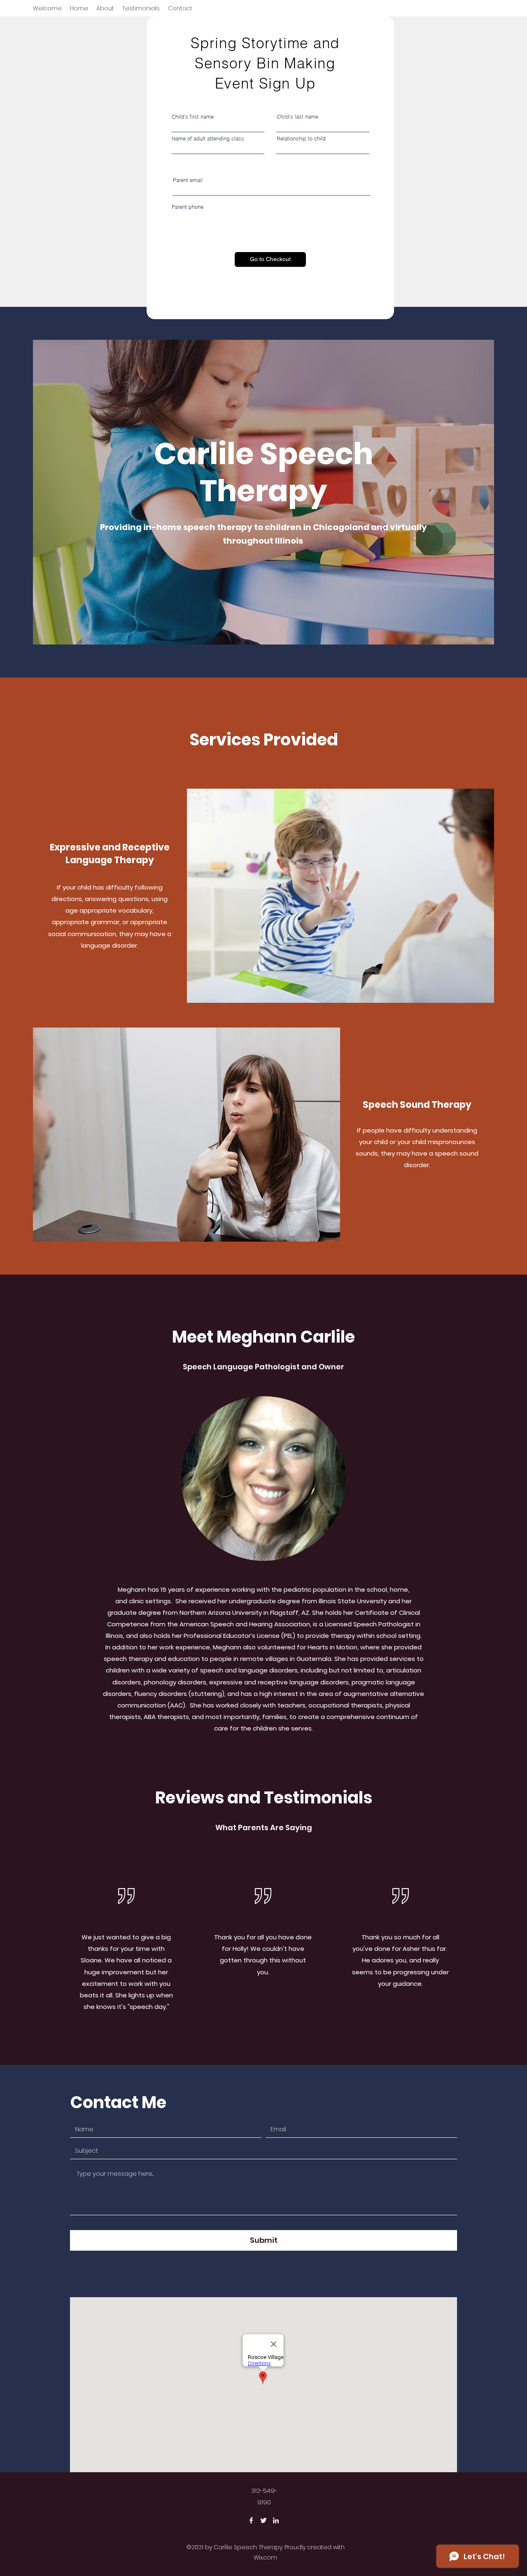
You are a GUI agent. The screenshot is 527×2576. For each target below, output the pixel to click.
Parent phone (188, 207)
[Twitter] (263, 2520)
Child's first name (193, 117)
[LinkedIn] (276, 2520)
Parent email (188, 180)
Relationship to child (301, 139)
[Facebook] (251, 2520)
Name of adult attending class (208, 139)
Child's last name (297, 117)
